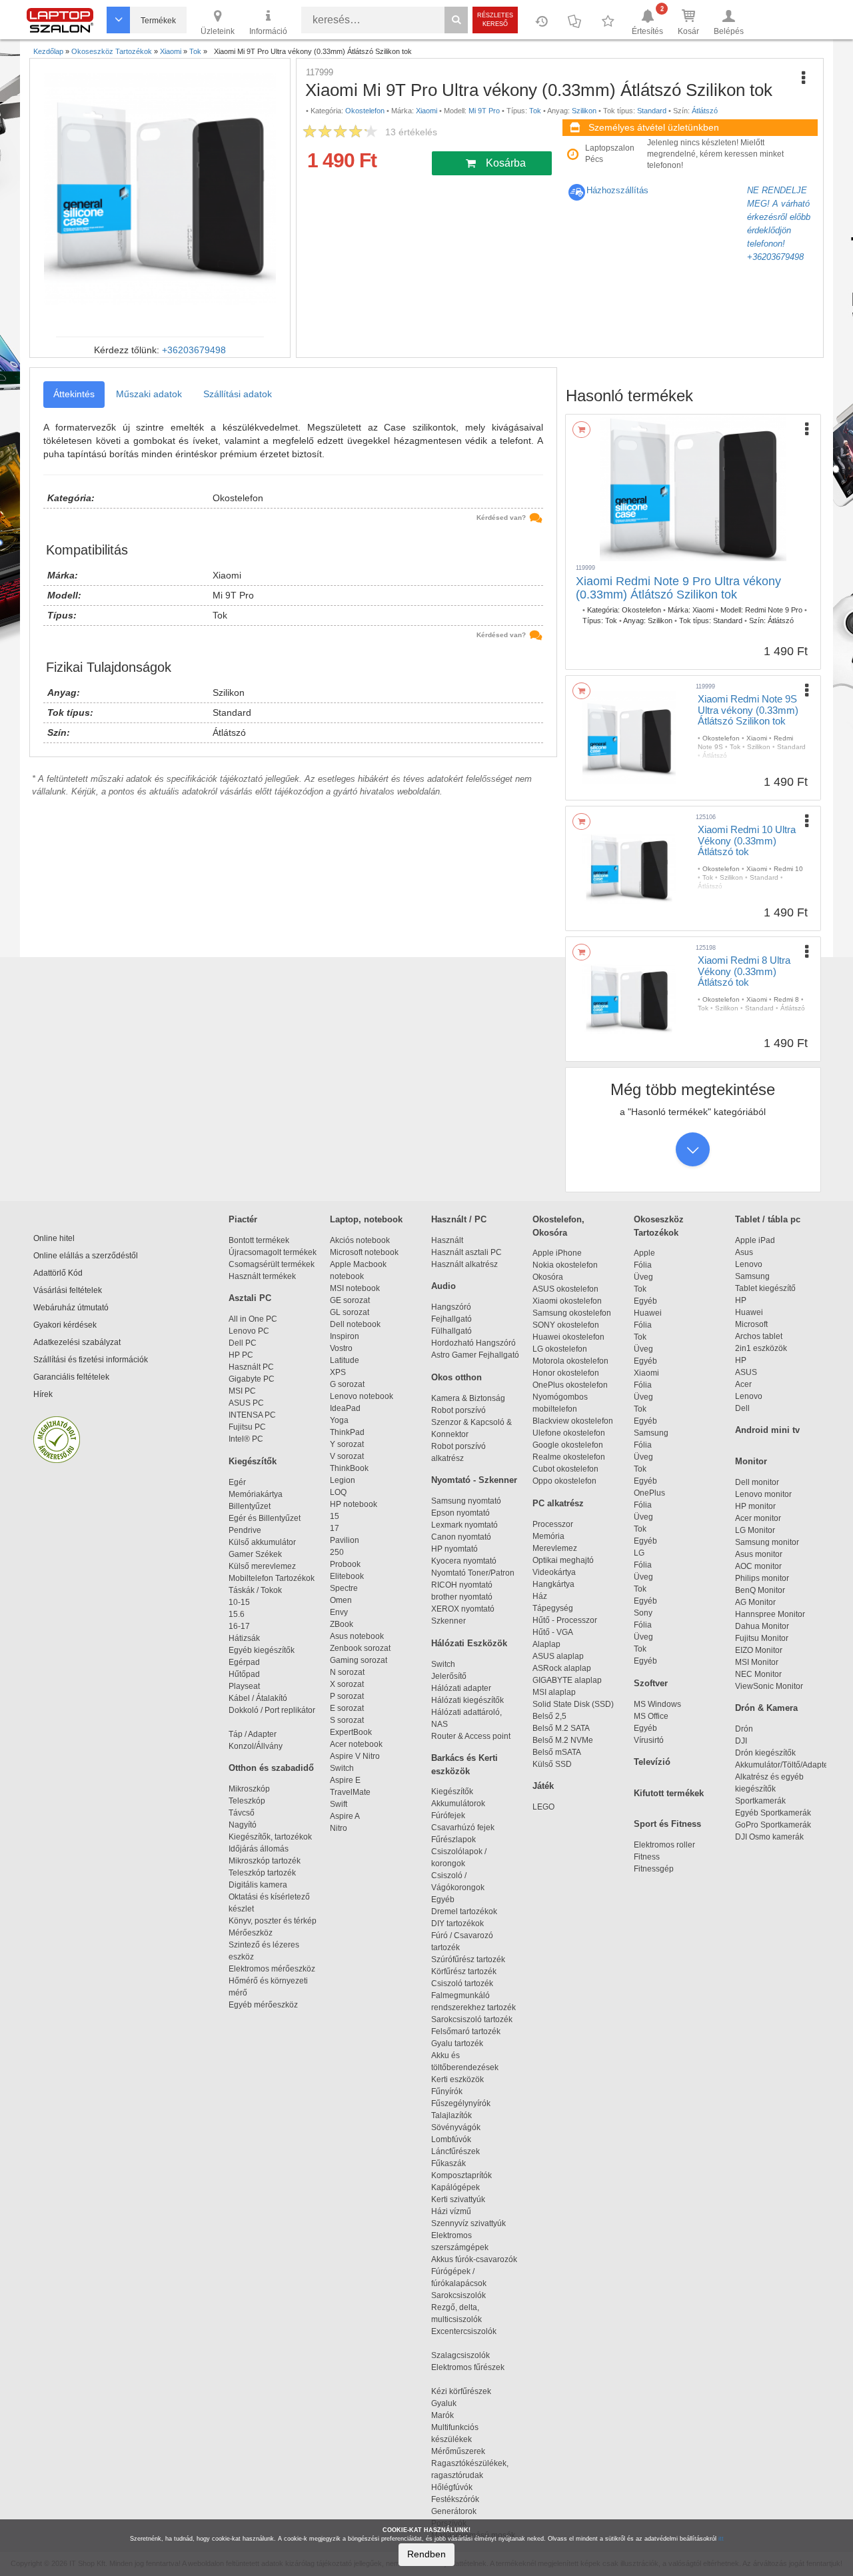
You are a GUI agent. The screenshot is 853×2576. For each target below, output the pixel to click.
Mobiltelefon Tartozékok (272, 1578)
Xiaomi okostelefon (567, 1301)
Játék (543, 1786)
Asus (744, 1252)
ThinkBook (349, 1468)
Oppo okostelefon (564, 1481)
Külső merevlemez (262, 1566)
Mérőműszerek (458, 2451)
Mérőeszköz (251, 1933)
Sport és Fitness (667, 1824)
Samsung (651, 1433)
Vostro (341, 1348)
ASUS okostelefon (565, 1289)
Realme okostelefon (569, 1457)
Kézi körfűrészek (467, 2391)
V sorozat (347, 1456)
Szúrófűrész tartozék (468, 1959)
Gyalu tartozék (457, 2043)
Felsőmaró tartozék (466, 2031)
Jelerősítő (449, 1676)
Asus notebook (357, 1636)
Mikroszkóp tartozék (265, 1861)
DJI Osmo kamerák (771, 1837)
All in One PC (253, 1319)
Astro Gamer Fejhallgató (475, 1355)
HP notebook (354, 1504)
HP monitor (755, 1506)
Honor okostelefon (566, 1373)
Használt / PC (459, 1219)
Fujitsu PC (247, 1427)
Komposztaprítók (461, 2175)
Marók (450, 2415)
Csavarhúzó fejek (469, 1828)
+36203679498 (194, 350)
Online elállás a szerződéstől (86, 1256)
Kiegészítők (253, 1461)
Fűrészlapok (459, 1840)
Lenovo (749, 1264)
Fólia (643, 1265)
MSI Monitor (757, 1662)
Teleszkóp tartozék (262, 1873)
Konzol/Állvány (256, 1746)
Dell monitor (757, 1482)
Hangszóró (451, 1307)
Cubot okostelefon (565, 1469)
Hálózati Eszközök (469, 1643)
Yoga (339, 1420)
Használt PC (251, 1367)
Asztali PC (250, 1298)
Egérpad (244, 1662)
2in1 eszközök (761, 1348)
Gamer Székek (255, 1554)
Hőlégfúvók (452, 2487)
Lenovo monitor (763, 1494)
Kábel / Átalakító (260, 1698)
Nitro (339, 1828)
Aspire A (345, 1816)
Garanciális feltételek (71, 1377)
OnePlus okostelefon (570, 1385)
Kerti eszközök (457, 2079)
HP (741, 1300)
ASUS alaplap (560, 1656)
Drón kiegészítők (765, 1753)
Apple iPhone (557, 1253)
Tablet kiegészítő (765, 1288)
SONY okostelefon (566, 1325)
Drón (744, 1729)
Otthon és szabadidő (271, 1768)
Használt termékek (262, 1276)
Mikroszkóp (249, 1789)
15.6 (237, 1614)
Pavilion (345, 1540)
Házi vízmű (451, 2211)
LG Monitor (755, 1530)
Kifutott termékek (669, 1793)
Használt (447, 1240)
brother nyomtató (462, 1597)
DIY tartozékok (457, 1924)
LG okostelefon (560, 1349)
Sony (643, 1613)
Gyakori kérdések (65, 1325)
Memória (548, 1536)
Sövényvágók (462, 2127)
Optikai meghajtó (563, 1560)
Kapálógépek (455, 2187)
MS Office (651, 1716)
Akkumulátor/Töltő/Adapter (783, 1765)
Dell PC (243, 1343)
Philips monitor (762, 1578)
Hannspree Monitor (770, 1614)
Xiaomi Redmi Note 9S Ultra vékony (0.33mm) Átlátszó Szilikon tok (748, 710)
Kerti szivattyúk (458, 2199)
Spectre (344, 1588)
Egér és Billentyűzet (265, 1518)
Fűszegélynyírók (464, 2103)
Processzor (553, 1524)
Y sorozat (347, 1444)
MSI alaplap (554, 1692)
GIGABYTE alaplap (569, 1680)
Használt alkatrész (464, 1264)
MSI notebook (355, 1288)
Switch (342, 1768)
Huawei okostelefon (568, 1337)
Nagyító (243, 1825)
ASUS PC (246, 1403)
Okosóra (548, 1277)
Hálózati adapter (461, 1688)
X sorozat (347, 1684)
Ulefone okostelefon (569, 1433)
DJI (741, 1741)
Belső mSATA (558, 1752)
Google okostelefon (568, 1445)
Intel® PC (246, 1439)
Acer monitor (758, 1518)
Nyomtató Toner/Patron (473, 1573)
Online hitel (54, 1238)
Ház (540, 1596)
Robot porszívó (458, 1410)
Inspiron (345, 1336)
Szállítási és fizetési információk (91, 1360)
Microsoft (751, 1324)
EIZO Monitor (759, 1650)
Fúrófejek (454, 1816)
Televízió (652, 1762)
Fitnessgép (654, 1869)
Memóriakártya (256, 1494)
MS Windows (657, 1704)
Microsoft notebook (364, 1252)
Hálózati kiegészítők (467, 1700)
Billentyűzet (250, 1506)
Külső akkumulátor (262, 1542)
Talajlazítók (451, 2115)
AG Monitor (755, 1602)
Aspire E (345, 1780)
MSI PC (242, 1391)
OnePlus (649, 1493)
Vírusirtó (649, 1740)
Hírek (43, 1394)
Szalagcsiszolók (460, 2355)
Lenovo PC (249, 1331)
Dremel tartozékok (470, 1912)
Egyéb (645, 1301)
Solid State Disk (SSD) (573, 1704)
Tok (640, 1289)
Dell (742, 1408)
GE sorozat (352, 1300)
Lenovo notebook (362, 1396)
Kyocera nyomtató (464, 1561)
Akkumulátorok (464, 1804)
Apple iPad (755, 1240)
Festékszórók (455, 2499)
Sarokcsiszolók (462, 2295)
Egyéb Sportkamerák (775, 1813)
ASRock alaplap (564, 1668)
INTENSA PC (252, 1415)
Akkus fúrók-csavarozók (474, 2259)
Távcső (242, 1813)
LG (639, 1553)
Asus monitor (759, 1554)
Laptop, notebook (366, 1219)
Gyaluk (458, 2403)
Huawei (648, 1313)
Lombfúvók (451, 2139)
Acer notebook (356, 1744)
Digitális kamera (258, 1885)
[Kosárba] (581, 430)
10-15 (239, 1602)
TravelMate (352, 1792)
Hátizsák (244, 1638)
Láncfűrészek (461, 2151)
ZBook (342, 1624)
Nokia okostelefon (565, 1265)
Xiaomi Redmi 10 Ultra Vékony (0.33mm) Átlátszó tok (747, 840)
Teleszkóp (247, 1801)
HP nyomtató (454, 1549)
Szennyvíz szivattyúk (468, 2223)
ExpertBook (351, 1732)
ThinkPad (347, 1432)
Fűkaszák (448, 2163)
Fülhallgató (451, 1331)
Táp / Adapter (253, 1734)
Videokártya (554, 1572)
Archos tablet (759, 1336)
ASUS (746, 1372)
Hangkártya (553, 1584)
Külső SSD (552, 1764)
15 (335, 1516)
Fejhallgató (451, 1319)
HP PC (241, 1355)
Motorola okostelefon (570, 1361)
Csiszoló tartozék (462, 1983)
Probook (345, 1564)
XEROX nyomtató (463, 1609)
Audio (443, 1286)
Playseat (244, 1686)
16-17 (239, 1626)
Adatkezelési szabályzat (77, 1342)
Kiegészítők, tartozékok (270, 1837)
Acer (743, 1384)
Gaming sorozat (361, 1660)
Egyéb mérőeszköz (263, 2005)
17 (335, 1528)
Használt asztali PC (466, 1252)
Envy (339, 1612)
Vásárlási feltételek (68, 1290)
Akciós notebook (360, 1240)
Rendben (426, 2554)
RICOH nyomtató (462, 1585)
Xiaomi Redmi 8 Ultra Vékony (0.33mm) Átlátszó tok (744, 971)
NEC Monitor (758, 1674)
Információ (268, 31)
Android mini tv (767, 1430)
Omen (341, 1600)
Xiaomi (646, 1373)
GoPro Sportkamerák (773, 1825)
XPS (338, 1372)
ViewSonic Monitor (769, 1686)
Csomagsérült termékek (272, 1264)
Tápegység (553, 1608)
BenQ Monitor (760, 1590)
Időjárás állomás (259, 1849)
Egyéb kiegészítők (262, 1650)
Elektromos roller (664, 1845)
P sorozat (347, 1696)
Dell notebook (355, 1324)
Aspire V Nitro (357, 1756)
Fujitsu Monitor (762, 1638)
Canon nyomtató (461, 1537)
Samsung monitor (767, 1542)
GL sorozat (350, 1312)
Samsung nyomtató (466, 1501)
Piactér (243, 1219)
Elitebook (347, 1576)
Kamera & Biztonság (468, 1398)
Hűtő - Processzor (565, 1620)
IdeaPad (345, 1408)
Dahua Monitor (762, 1626)
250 (337, 1552)
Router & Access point (471, 1736)
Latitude (345, 1360)
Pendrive (245, 1530)
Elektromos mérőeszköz (272, 1969)
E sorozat (347, 1708)
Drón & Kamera (766, 1708)
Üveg (643, 1277)
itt (721, 2539)
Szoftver (651, 1683)
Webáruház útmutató (71, 1308)
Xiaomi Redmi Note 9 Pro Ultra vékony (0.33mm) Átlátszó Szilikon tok (678, 588)
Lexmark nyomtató (464, 1525)
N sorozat (347, 1672)
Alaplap (546, 1644)
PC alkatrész (558, 1503)
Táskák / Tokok (255, 1590)
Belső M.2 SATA (561, 1728)
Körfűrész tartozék (464, 1971)
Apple (644, 1253)
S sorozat (347, 1720)
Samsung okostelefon (572, 1313)
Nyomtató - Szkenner (474, 1480)
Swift (339, 1804)
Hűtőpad (244, 1674)
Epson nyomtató (460, 1513)
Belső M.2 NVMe (565, 1740)
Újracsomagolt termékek (273, 1252)
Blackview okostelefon (573, 1421)
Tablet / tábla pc (768, 1219)
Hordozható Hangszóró (473, 1343)
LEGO (543, 1807)
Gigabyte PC (252, 1379)
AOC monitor (758, 1566)
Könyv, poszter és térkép (273, 1921)
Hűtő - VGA (553, 1632)
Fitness (647, 1857)
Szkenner (448, 1621)
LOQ (338, 1492)
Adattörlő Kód (58, 1273)
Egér (237, 1482)
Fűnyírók (447, 2091)
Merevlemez (555, 1548)
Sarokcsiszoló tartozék (472, 2019)
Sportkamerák (760, 1801)
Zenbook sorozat (360, 1648)
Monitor (751, 1461)
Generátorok (454, 2511)
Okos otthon (456, 1377)
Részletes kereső (495, 20)
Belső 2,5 (549, 1716)
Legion (343, 1480)
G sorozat (347, 1384)
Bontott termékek (259, 1240)
